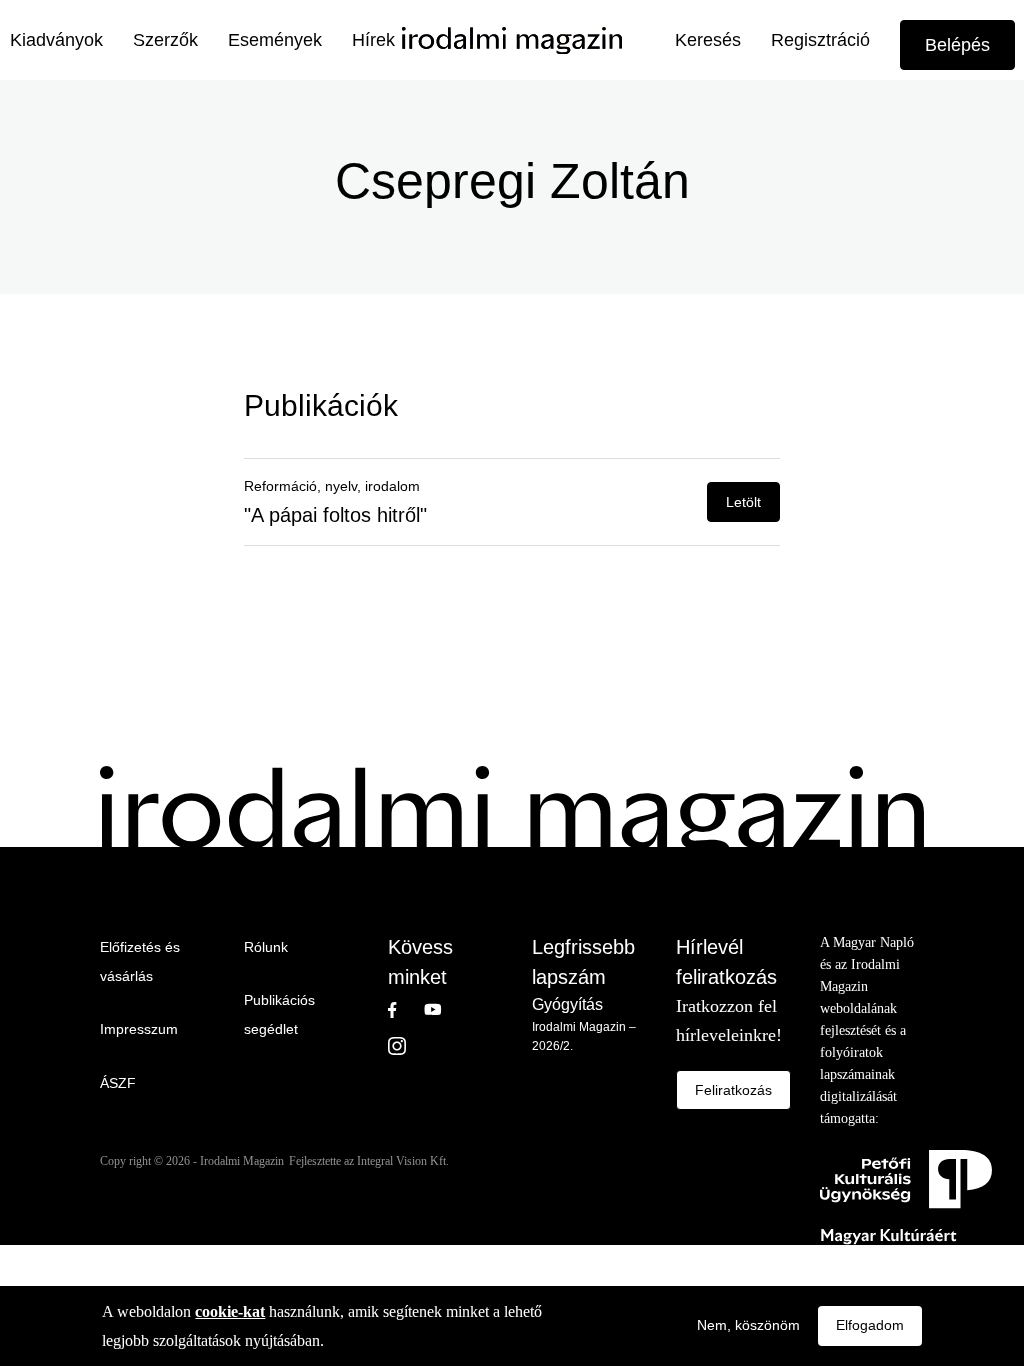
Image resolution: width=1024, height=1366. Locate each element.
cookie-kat (230, 1311)
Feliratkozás (733, 1090)
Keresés (708, 40)
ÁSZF (118, 1083)
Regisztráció (820, 40)
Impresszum (139, 1029)
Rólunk (266, 947)
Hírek (373, 40)
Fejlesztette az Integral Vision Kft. (369, 1161)
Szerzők (165, 40)
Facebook (406, 1010)
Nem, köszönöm (748, 1325)
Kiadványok (56, 40)
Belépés (957, 45)
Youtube (442, 1010)
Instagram (406, 1046)
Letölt (743, 502)
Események (275, 40)
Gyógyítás (567, 1004)
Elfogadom (870, 1325)
